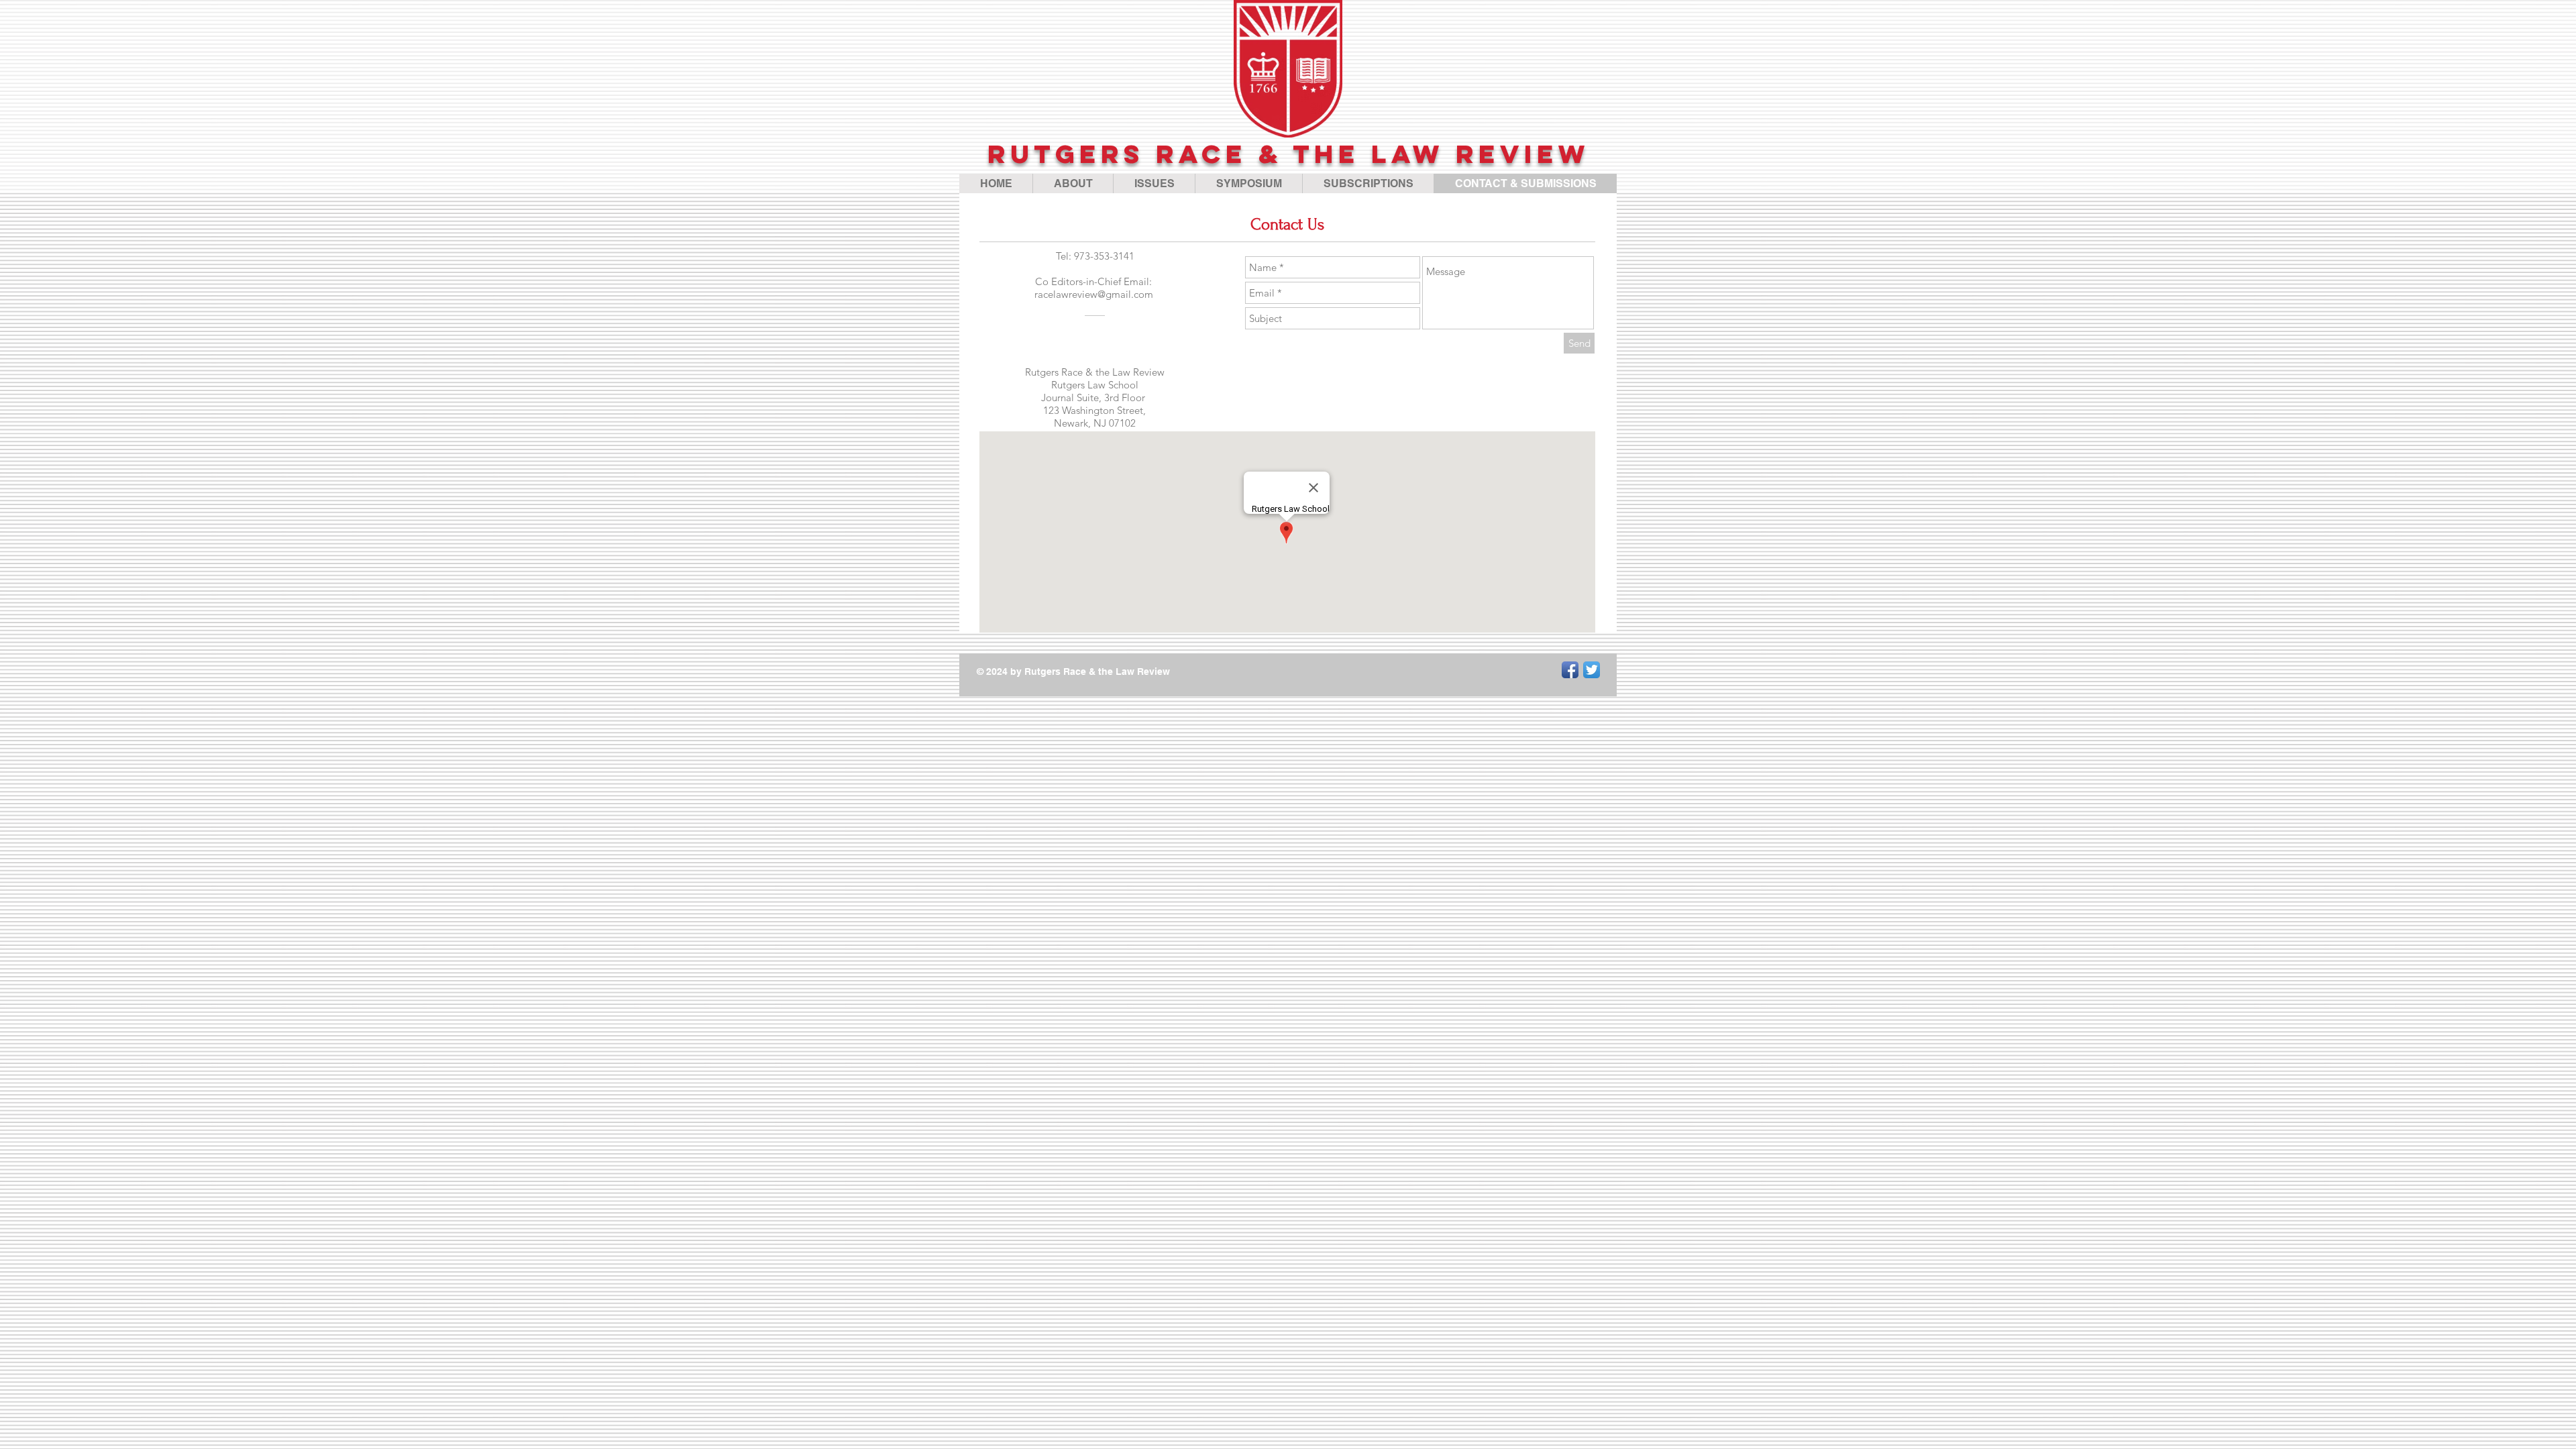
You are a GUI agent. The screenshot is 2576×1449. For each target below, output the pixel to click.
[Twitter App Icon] (1592, 670)
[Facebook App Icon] (1570, 670)
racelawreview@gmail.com (1094, 294)
